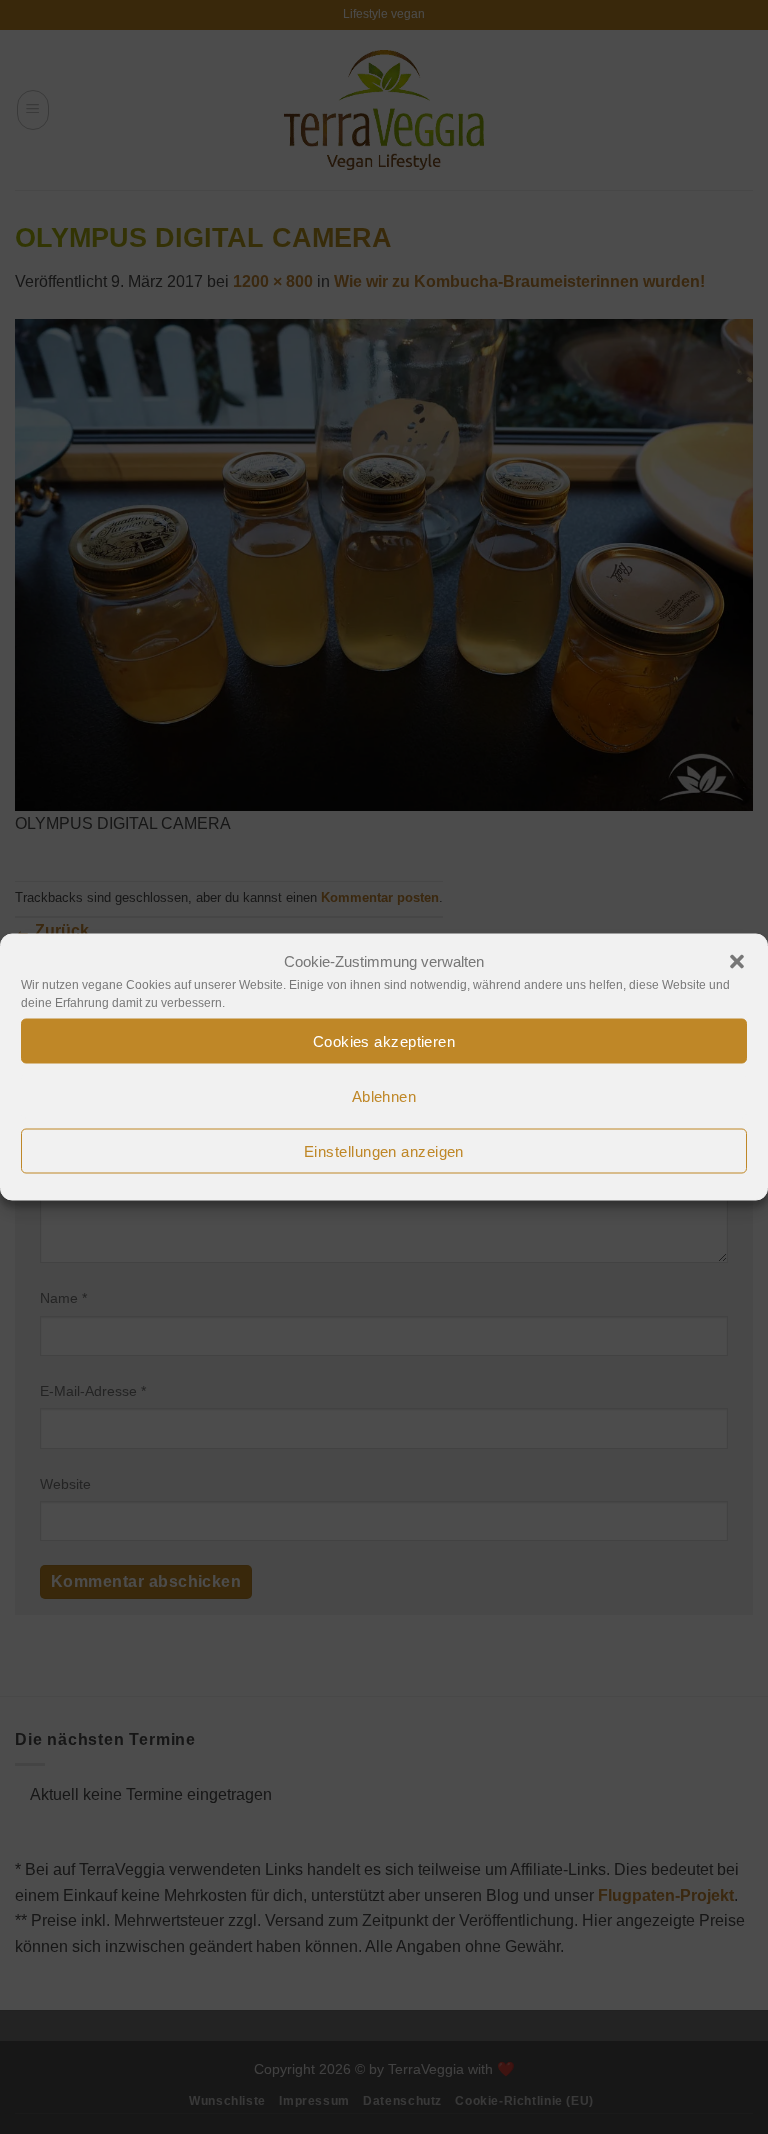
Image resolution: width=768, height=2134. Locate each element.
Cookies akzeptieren (384, 1040)
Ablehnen (384, 1095)
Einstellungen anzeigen (384, 1150)
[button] (737, 962)
